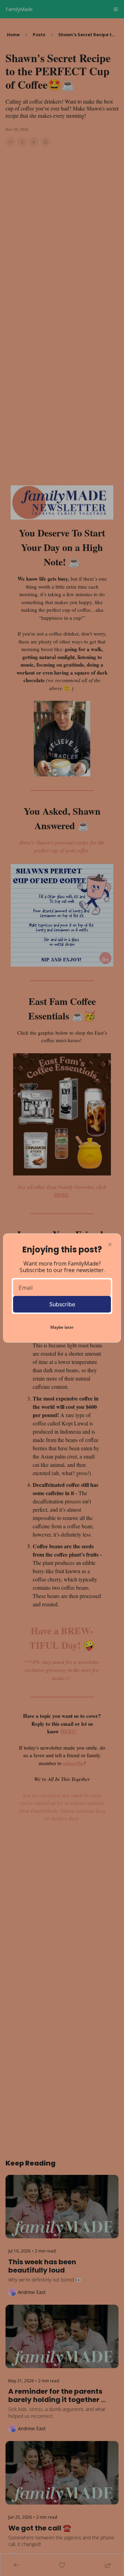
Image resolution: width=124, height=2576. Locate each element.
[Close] (110, 1245)
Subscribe (62, 1304)
